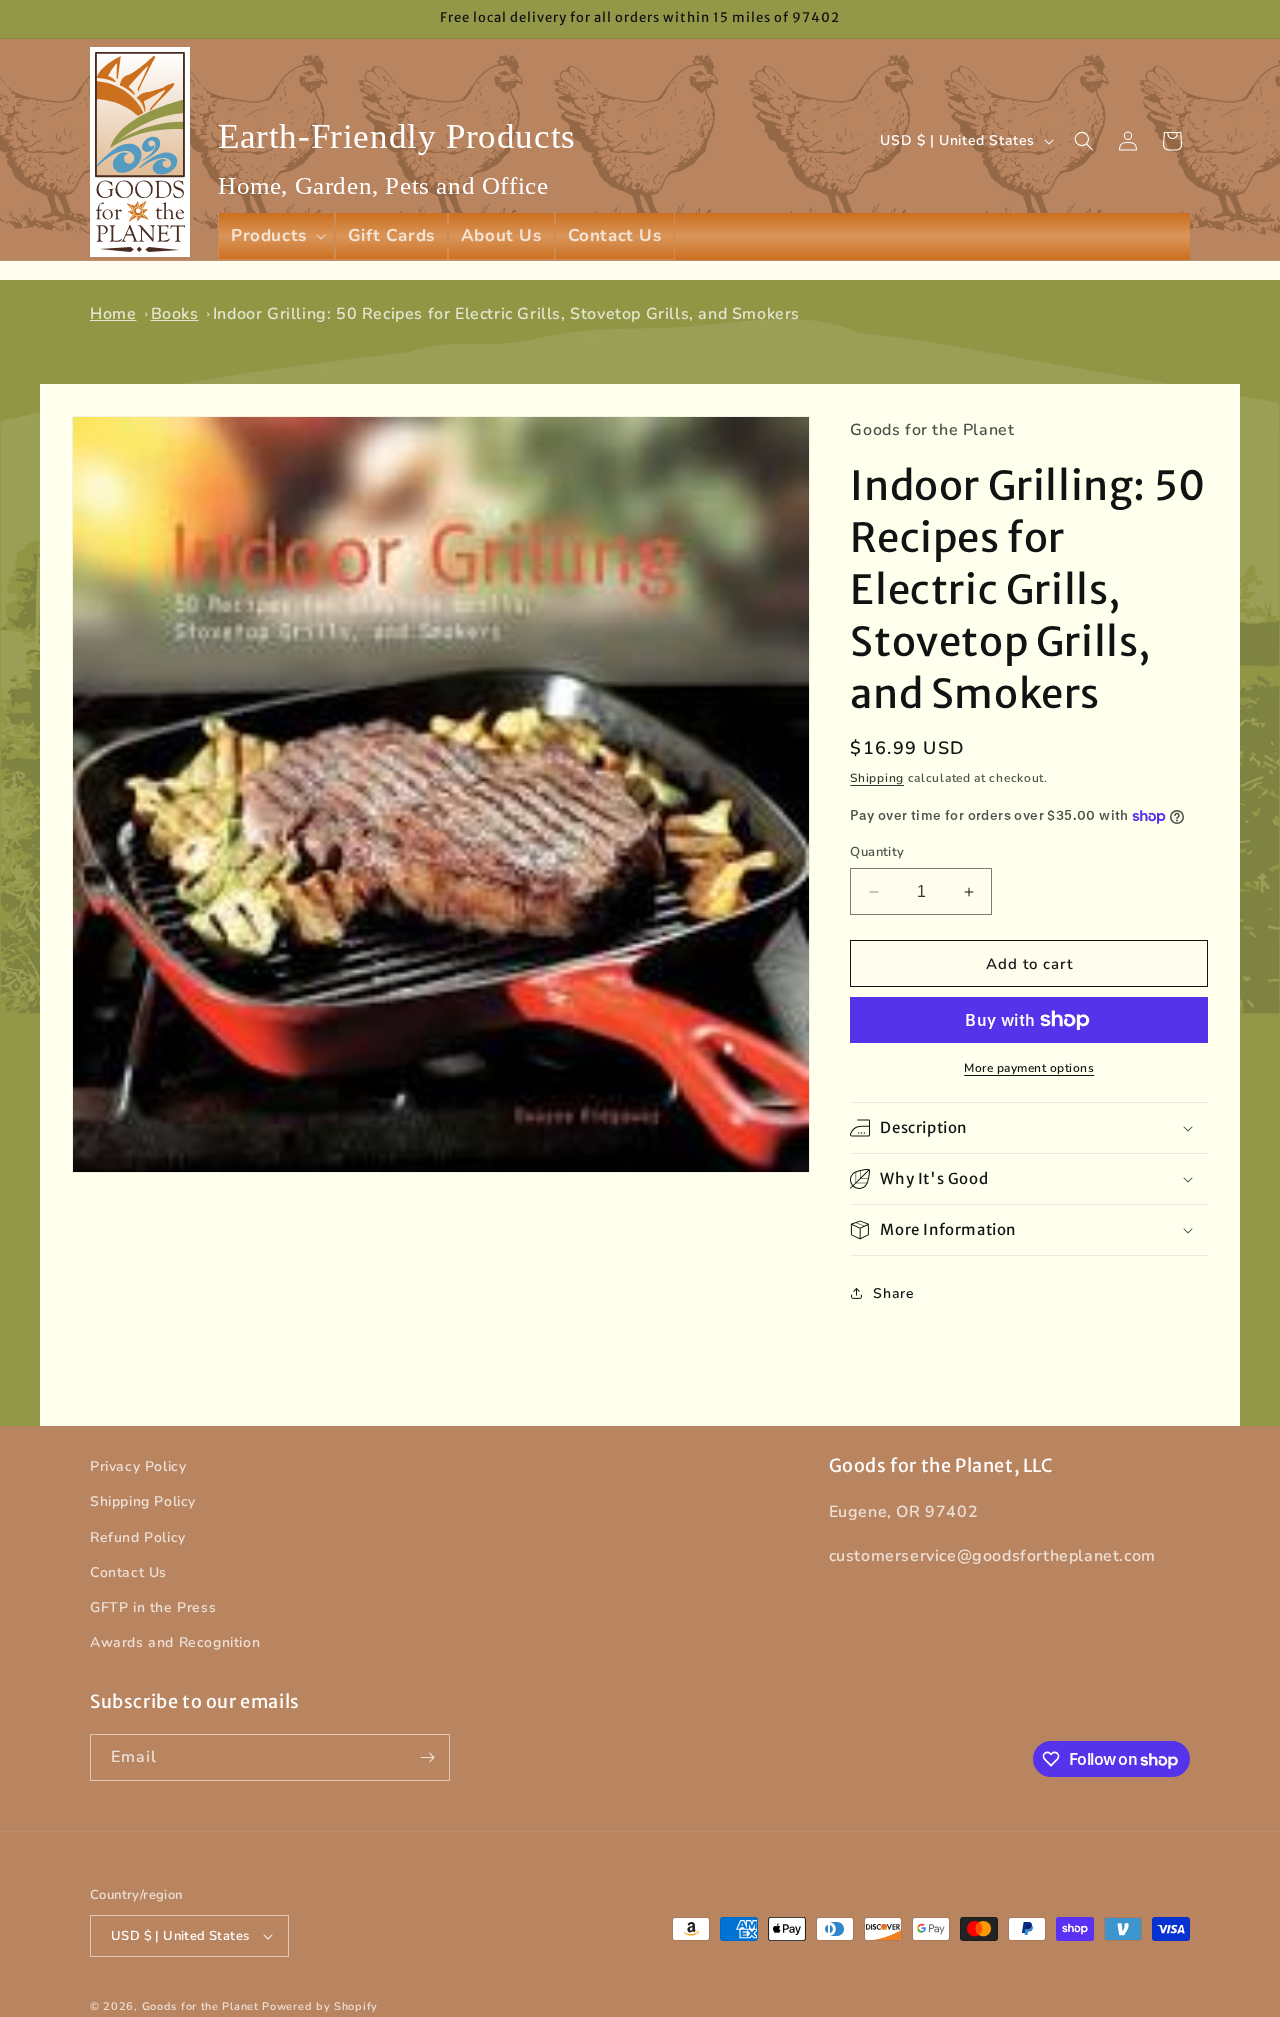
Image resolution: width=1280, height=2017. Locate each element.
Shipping (877, 778)
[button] (276, 236)
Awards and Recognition (175, 1642)
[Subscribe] (427, 1757)
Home (113, 314)
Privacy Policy (138, 1466)
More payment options (1029, 1068)
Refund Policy (138, 1537)
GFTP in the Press (153, 1607)
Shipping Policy (143, 1501)
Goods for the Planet (200, 2006)
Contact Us (128, 1572)
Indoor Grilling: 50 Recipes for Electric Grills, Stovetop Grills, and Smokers (506, 314)
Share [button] (893, 1293)
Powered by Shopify (320, 2006)
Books (175, 314)
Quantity (877, 852)
